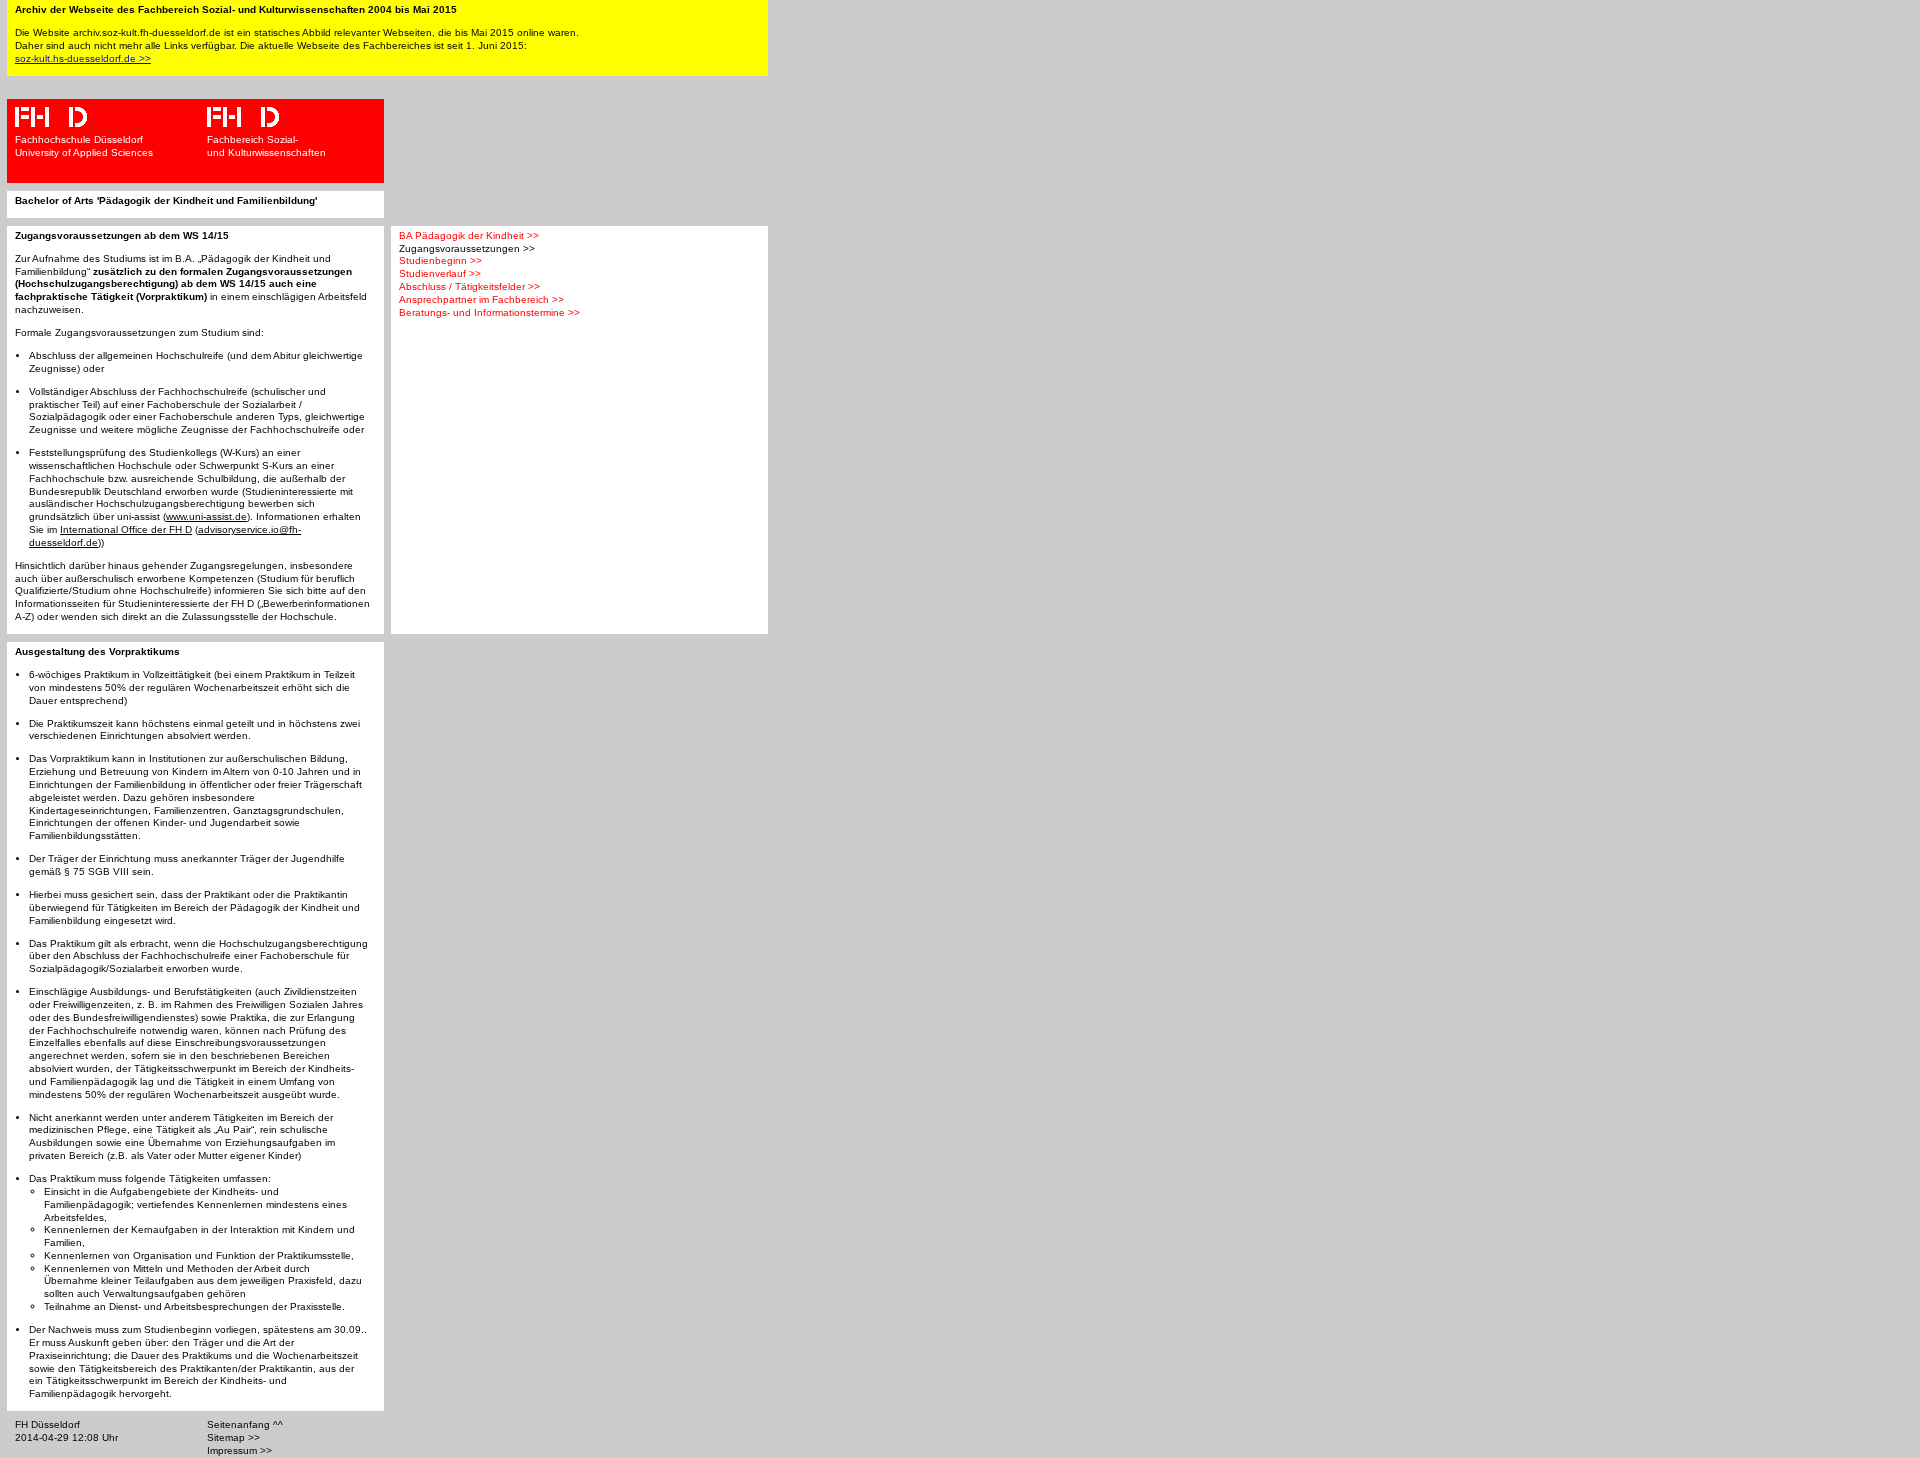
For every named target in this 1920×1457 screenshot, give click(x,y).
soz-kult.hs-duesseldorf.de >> (83, 58)
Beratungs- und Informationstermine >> (489, 312)
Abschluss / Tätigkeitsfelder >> (469, 286)
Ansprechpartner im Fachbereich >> (481, 299)
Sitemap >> (233, 1437)
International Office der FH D (126, 529)
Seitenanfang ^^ (245, 1424)
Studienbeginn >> (440, 260)
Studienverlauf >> (440, 273)
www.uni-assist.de (206, 516)
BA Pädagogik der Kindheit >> (469, 235)
